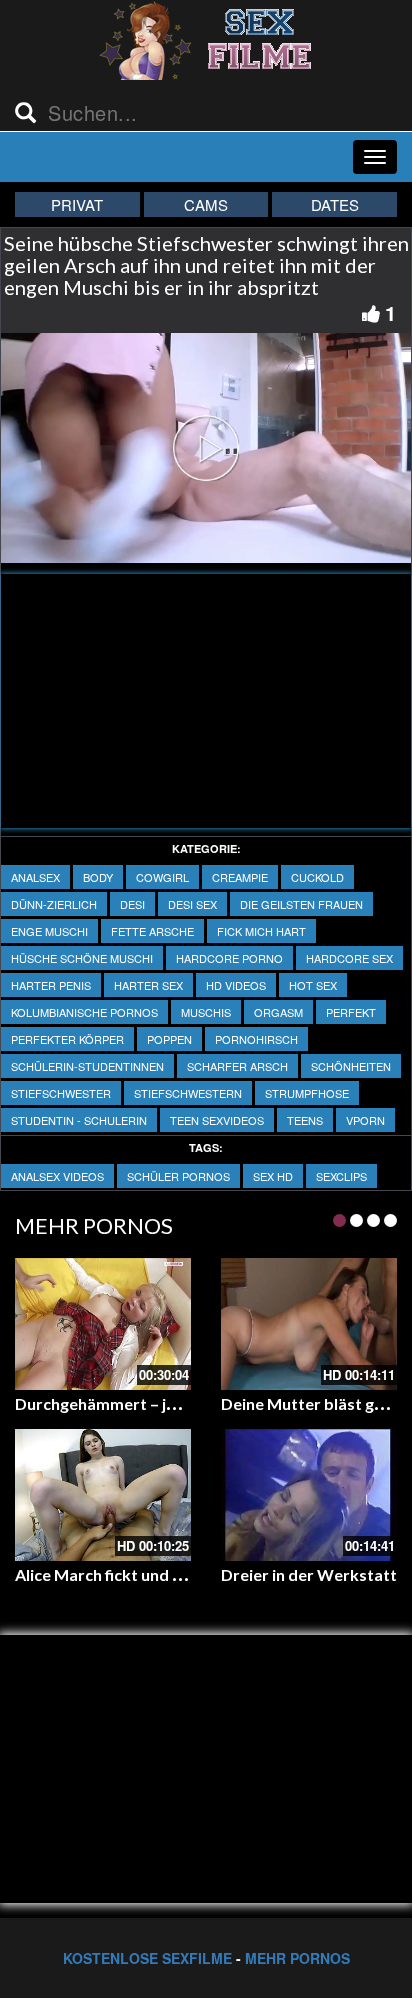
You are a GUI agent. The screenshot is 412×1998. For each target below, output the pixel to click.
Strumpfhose (307, 1093)
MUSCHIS (206, 1012)
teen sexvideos (217, 1120)
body (98, 877)
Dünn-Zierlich (54, 904)
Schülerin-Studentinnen (87, 1066)
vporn (365, 1120)
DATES (335, 204)
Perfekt (351, 1012)
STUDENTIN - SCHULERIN (79, 1120)
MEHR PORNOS (297, 1958)
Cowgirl (162, 877)
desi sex (192, 904)
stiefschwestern (188, 1093)
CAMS (206, 204)
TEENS (305, 1120)
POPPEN (169, 1039)
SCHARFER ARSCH (237, 1066)
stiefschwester (61, 1093)
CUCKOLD (317, 877)
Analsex (35, 877)
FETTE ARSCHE (152, 931)
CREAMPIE (240, 877)
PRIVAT (77, 204)
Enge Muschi (49, 931)
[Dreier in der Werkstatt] (309, 1495)
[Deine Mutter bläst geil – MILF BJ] (309, 1324)
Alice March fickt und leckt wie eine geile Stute (184, 1574)
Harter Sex (148, 985)
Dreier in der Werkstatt (309, 1574)
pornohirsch (256, 1039)
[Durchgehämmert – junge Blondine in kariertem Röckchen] (103, 1324)
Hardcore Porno (229, 958)
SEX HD (273, 1176)
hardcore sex (349, 958)
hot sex (313, 985)
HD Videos (236, 985)
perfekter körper (67, 1039)
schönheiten (351, 1066)
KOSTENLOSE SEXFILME (147, 1958)
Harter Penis (51, 985)
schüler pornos (178, 1176)
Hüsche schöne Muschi (82, 958)
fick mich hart (261, 931)
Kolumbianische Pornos (84, 1012)
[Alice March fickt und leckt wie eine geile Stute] (103, 1495)
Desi (132, 904)
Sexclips (341, 1176)
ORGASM (278, 1012)
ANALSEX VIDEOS (57, 1176)
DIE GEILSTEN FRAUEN (301, 904)
